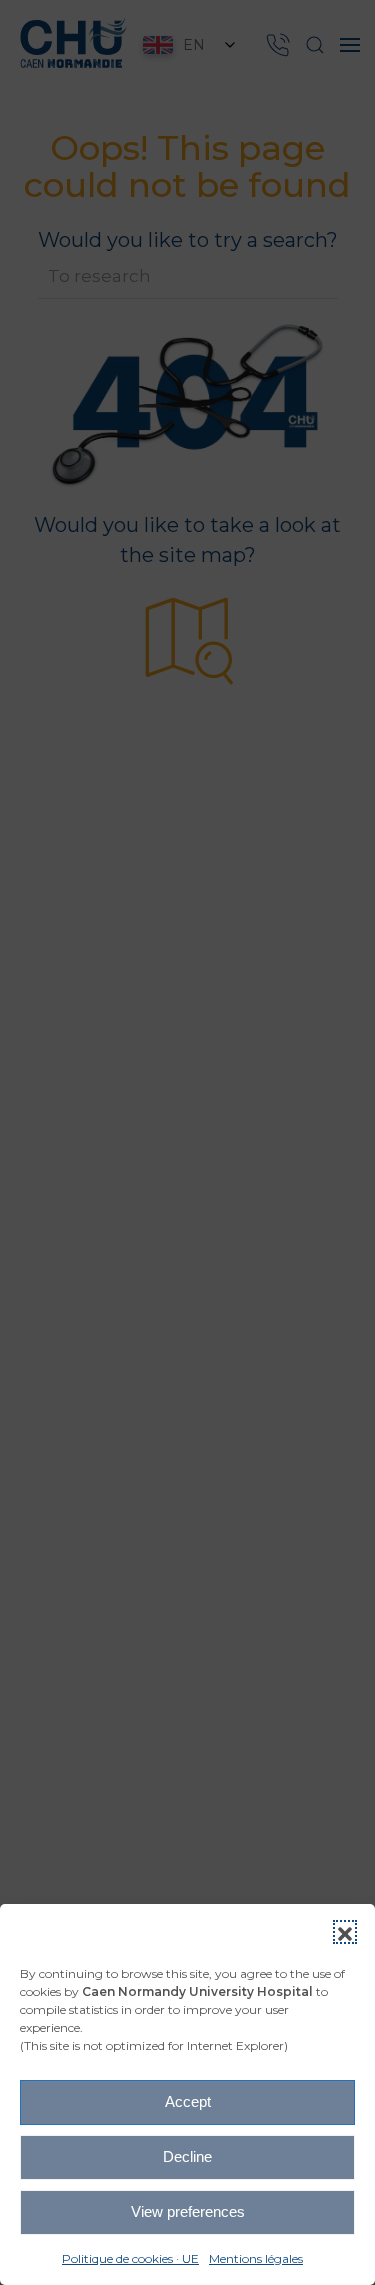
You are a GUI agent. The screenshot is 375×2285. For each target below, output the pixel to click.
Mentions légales (256, 2258)
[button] (345, 1932)
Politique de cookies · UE (130, 2258)
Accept (188, 2101)
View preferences (188, 2211)
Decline (187, 2156)
